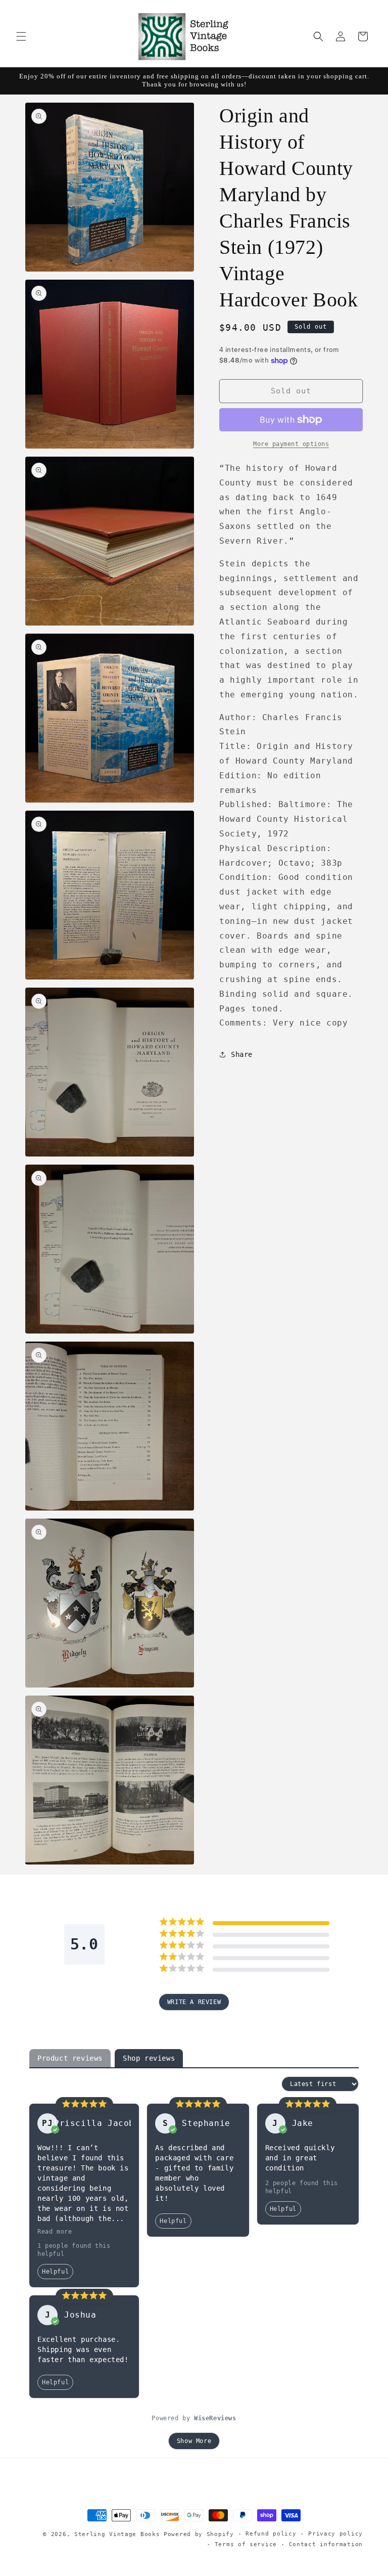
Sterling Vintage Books (117, 2534)
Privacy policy (335, 2534)
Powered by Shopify (199, 2534)
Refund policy (271, 2534)
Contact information (326, 2544)
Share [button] (242, 1054)
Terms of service (246, 2544)
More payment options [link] (291, 444)
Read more (55, 2232)
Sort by (264, 2084)
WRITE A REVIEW (194, 2002)
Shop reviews (149, 2058)
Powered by (194, 2418)
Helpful (55, 2272)
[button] (21, 36)
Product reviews (70, 2058)
